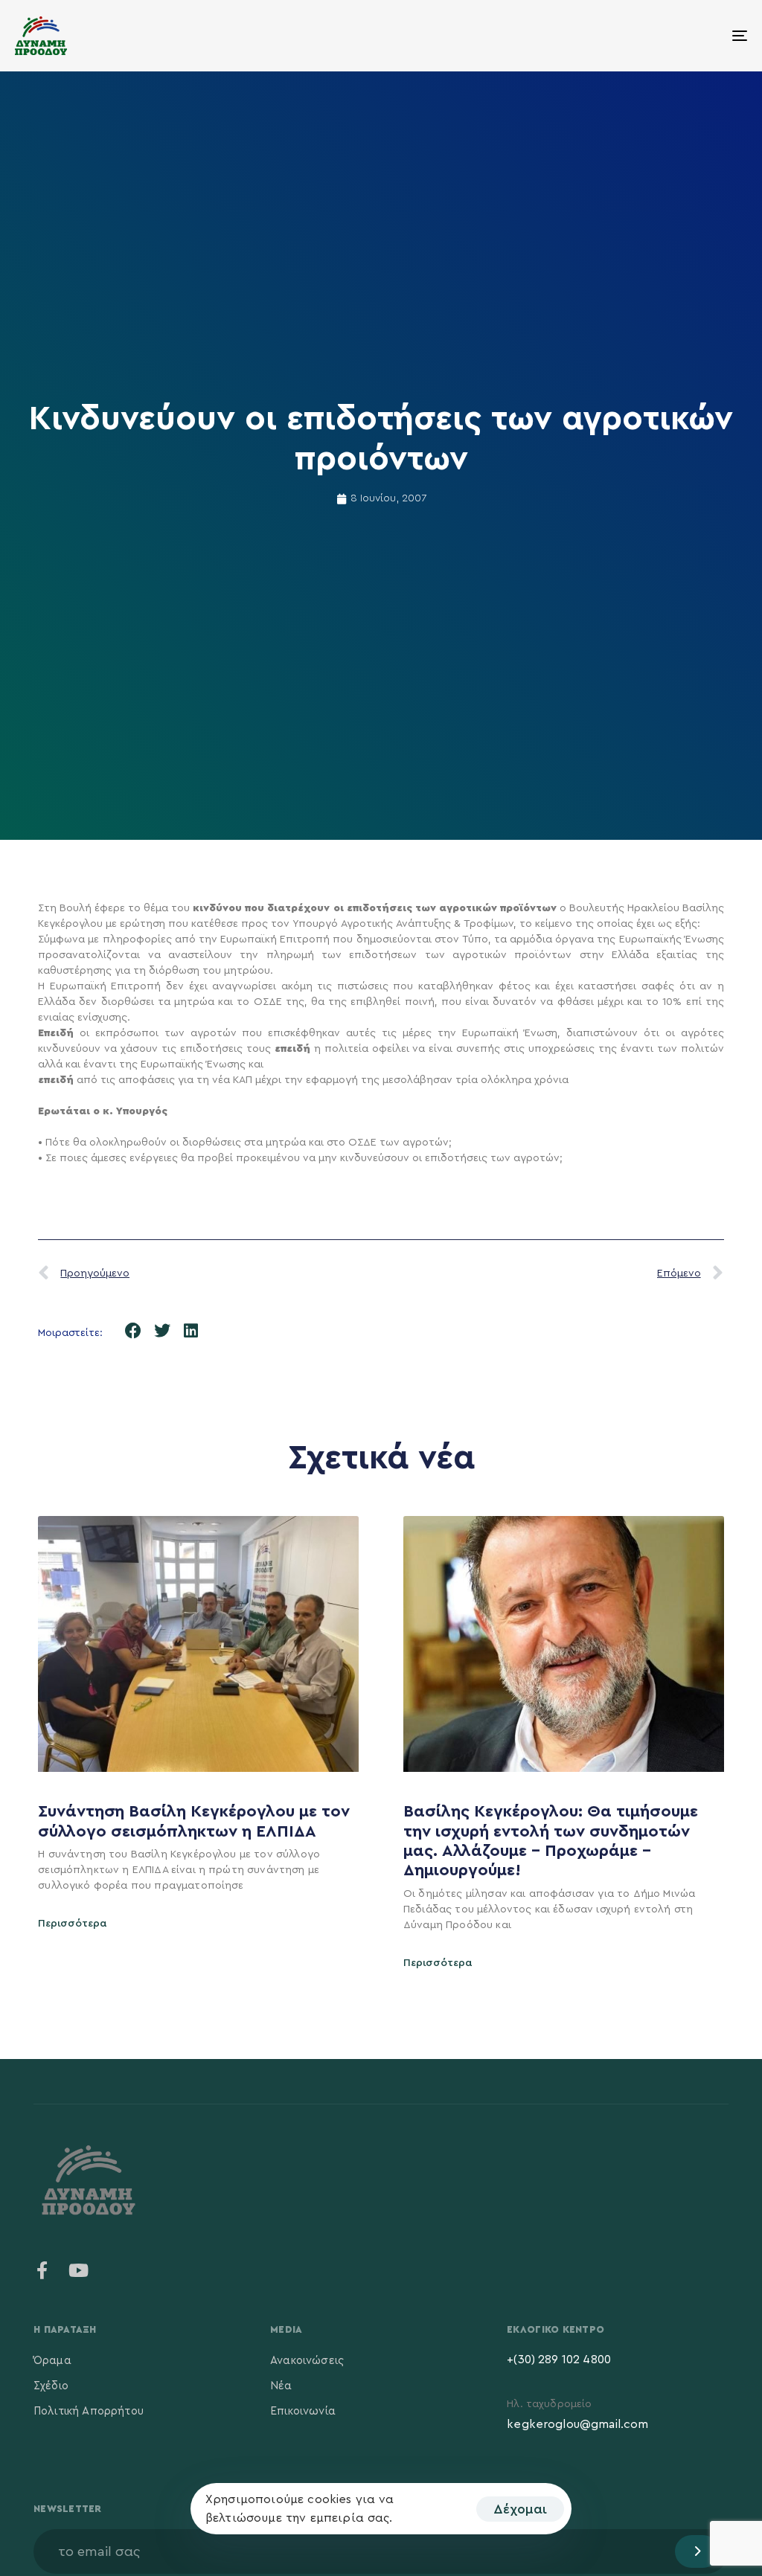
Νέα (281, 2386)
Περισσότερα (73, 1924)
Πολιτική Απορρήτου (89, 2411)
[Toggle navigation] (625, 36)
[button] (134, 1330)
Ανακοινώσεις (307, 2361)
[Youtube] (78, 2270)
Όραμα (52, 2361)
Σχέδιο (51, 2386)
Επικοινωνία (303, 2411)
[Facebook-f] (42, 2270)
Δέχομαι (520, 2509)
